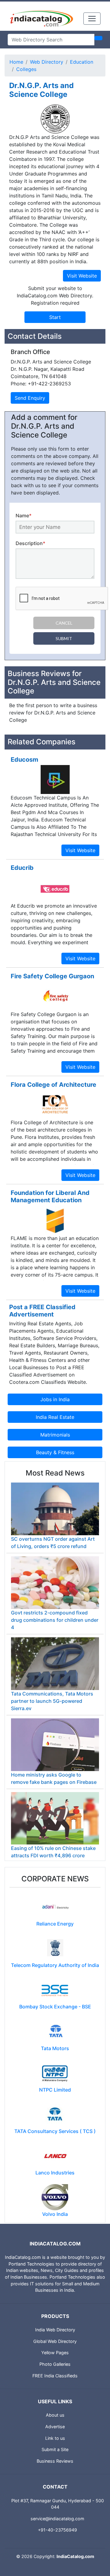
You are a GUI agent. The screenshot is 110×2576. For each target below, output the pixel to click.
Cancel (64, 623)
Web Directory (47, 62)
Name (24, 516)
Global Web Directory (55, 2341)
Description (30, 543)
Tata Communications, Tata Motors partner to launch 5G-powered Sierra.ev (52, 1701)
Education (82, 62)
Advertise (55, 2427)
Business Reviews (55, 2461)
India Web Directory (55, 2330)
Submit (64, 638)
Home (16, 62)
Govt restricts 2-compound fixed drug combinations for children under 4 (55, 1620)
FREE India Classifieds (55, 2376)
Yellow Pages (55, 2353)
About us (55, 2415)
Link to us (55, 2438)
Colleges (26, 69)
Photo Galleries (55, 2364)
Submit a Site (55, 2449)
